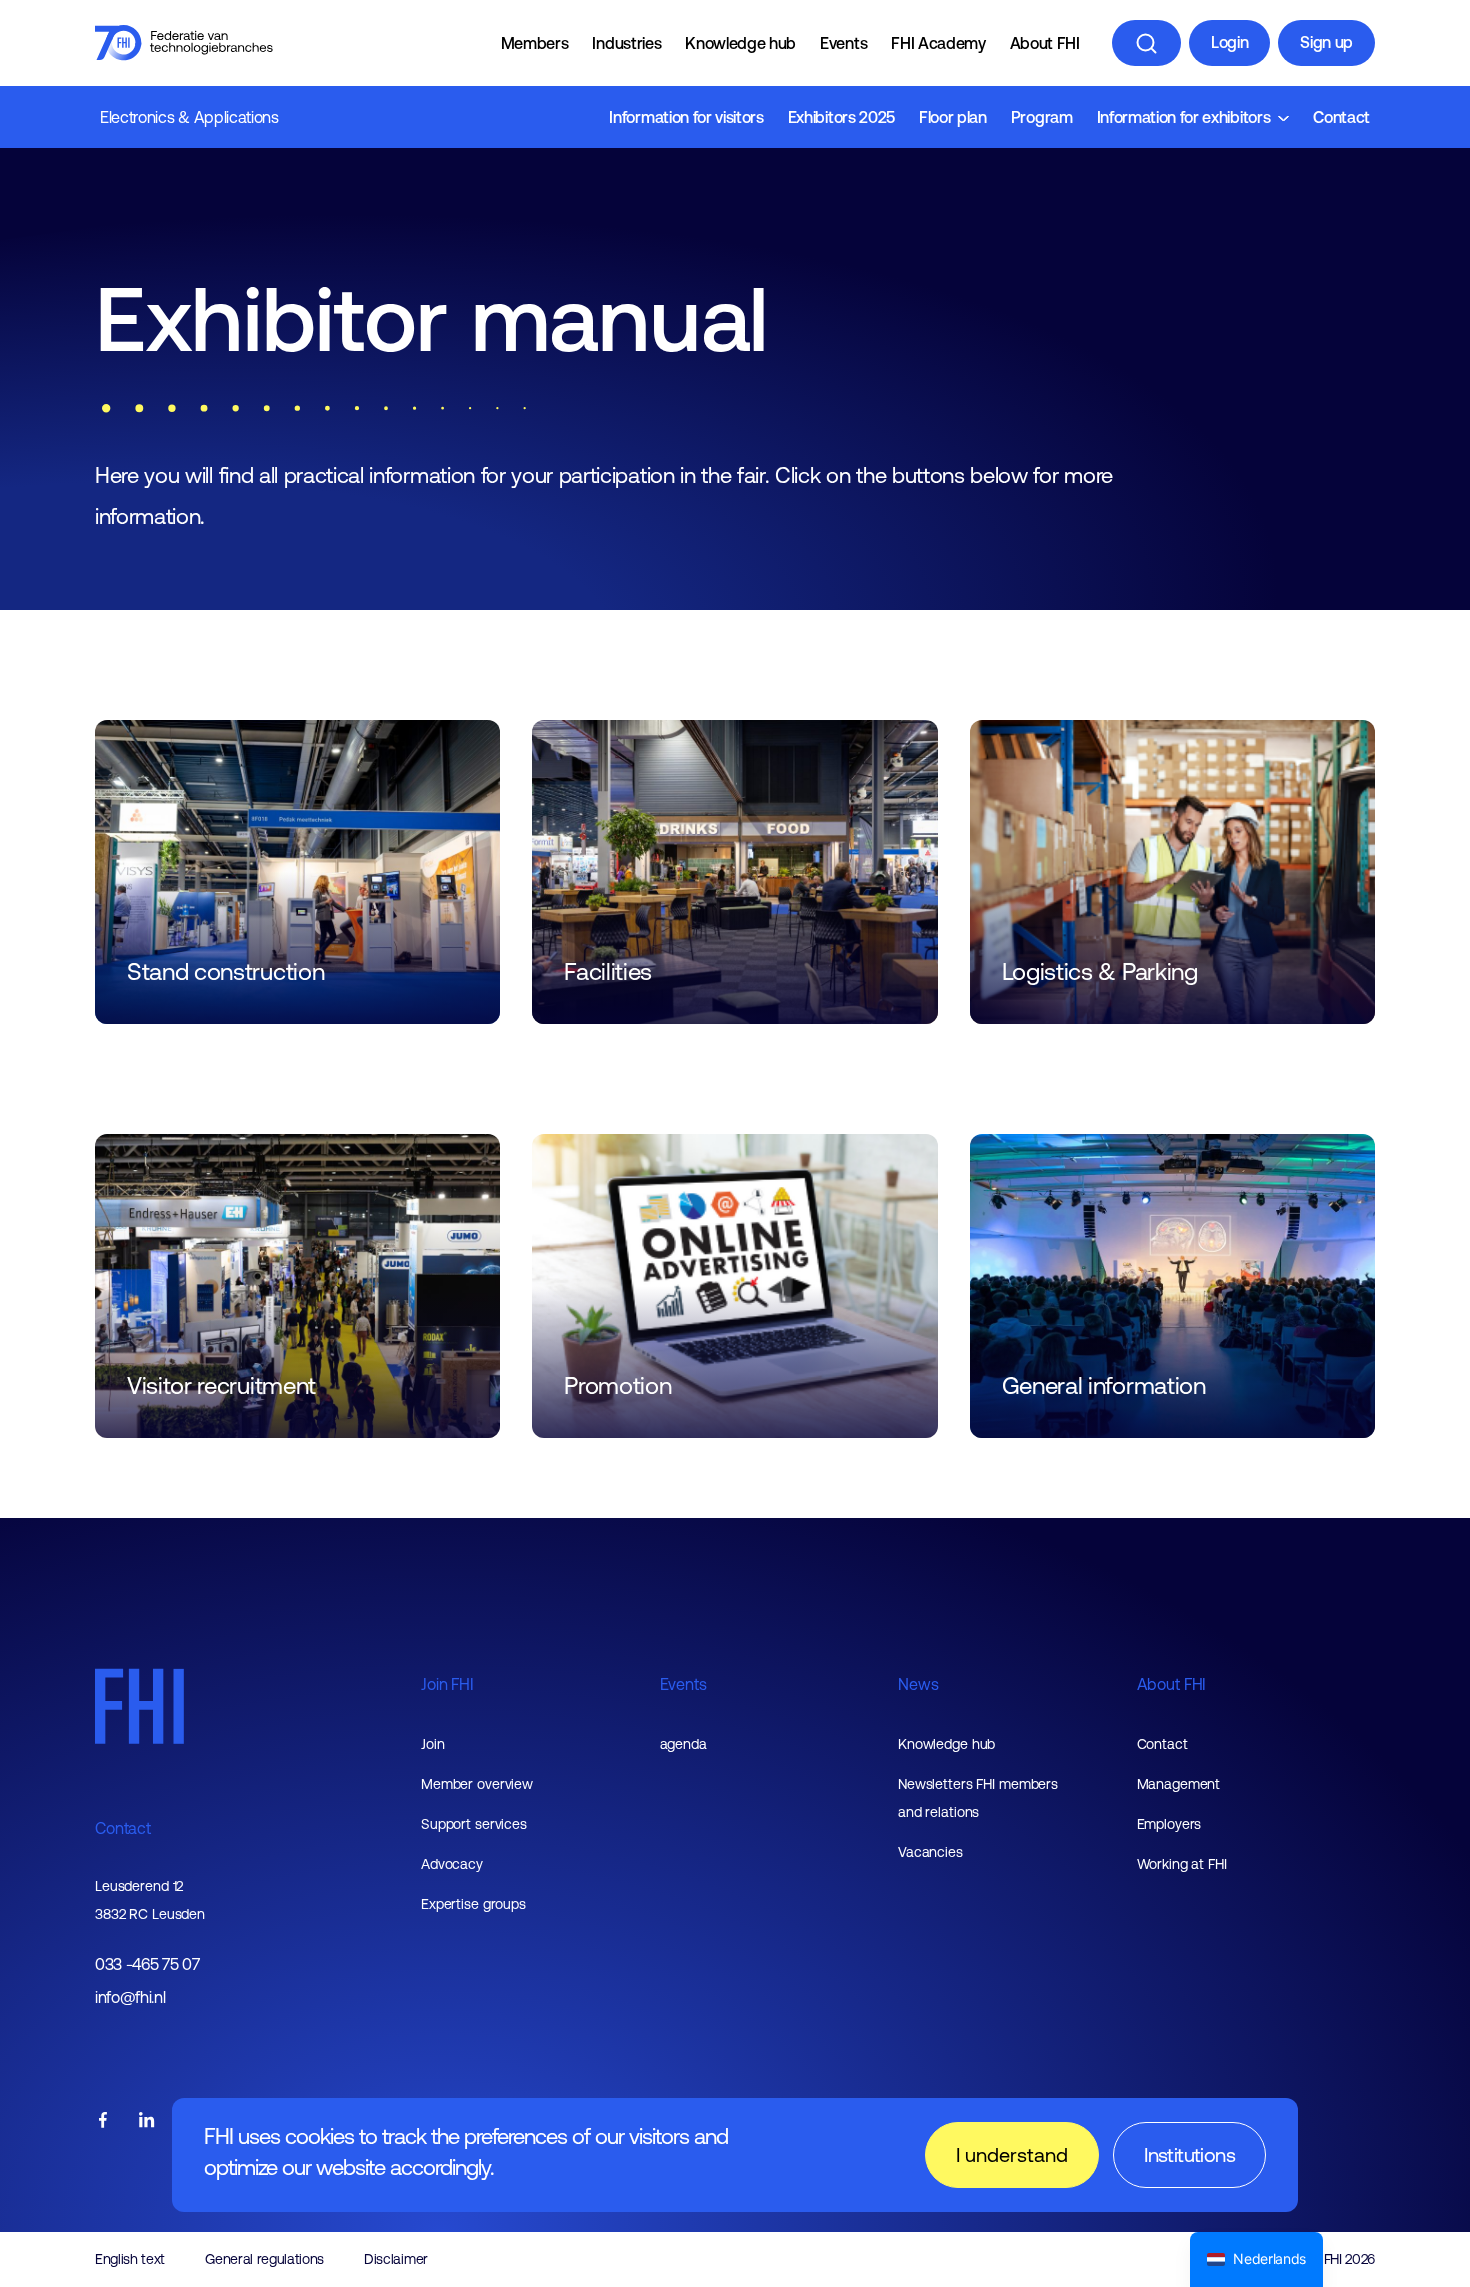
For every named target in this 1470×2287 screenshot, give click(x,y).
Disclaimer (396, 2259)
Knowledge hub (740, 43)
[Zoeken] (1146, 43)
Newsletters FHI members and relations (978, 1798)
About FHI (1045, 43)
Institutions (1189, 2154)
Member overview (477, 1784)
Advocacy (452, 1864)
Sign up (1326, 42)
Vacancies (930, 1852)
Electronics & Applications (189, 117)
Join (433, 1744)
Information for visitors (686, 117)
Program (1042, 117)
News (918, 1684)
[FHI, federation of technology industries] (184, 43)
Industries (626, 43)
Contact (1341, 117)
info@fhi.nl (130, 1997)
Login (1229, 42)
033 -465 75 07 (147, 1964)
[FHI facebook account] (103, 2121)
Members (535, 43)
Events (843, 43)
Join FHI (447, 1684)
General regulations (264, 2259)
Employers (1169, 1824)
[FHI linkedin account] (147, 2121)
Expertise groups (473, 1904)
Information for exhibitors (1184, 117)
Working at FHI (1182, 1864)
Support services (474, 1824)
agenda (683, 1744)
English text (130, 2259)
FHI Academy (938, 43)
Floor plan (953, 117)
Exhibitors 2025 (841, 117)
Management (1179, 1784)
